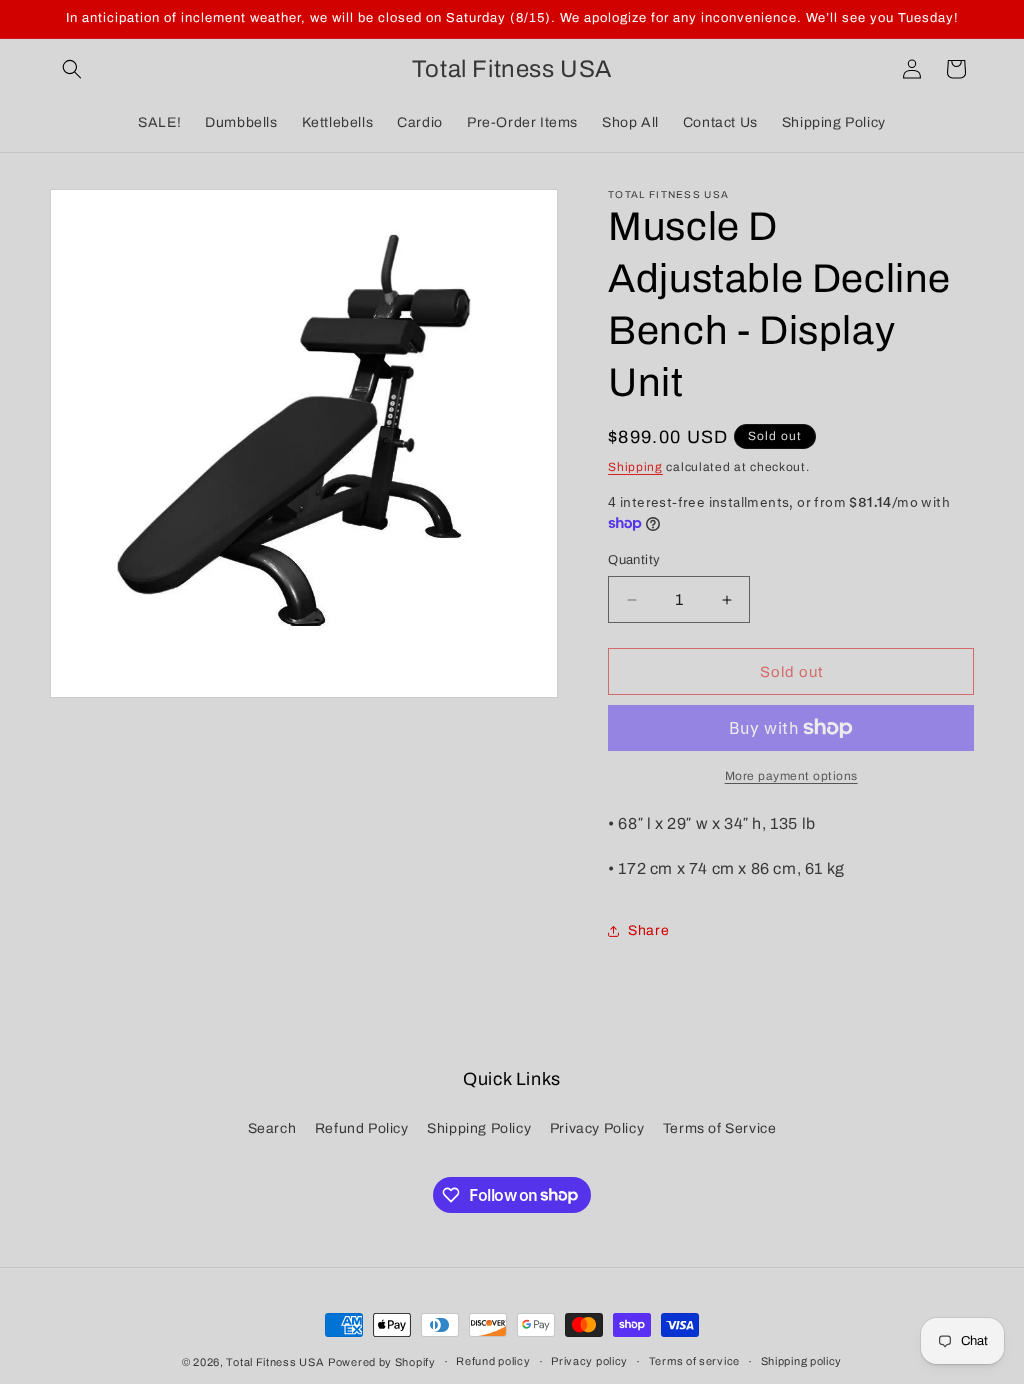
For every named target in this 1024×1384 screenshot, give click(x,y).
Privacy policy (589, 1361)
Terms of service (694, 1361)
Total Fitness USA (275, 1362)
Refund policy (493, 1361)
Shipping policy (802, 1361)
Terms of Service (720, 1128)
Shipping (635, 467)
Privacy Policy (597, 1128)
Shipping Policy (479, 1128)
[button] (72, 69)
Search (272, 1128)
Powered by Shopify (382, 1362)
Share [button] (648, 930)
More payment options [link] (791, 776)
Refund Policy (362, 1128)
